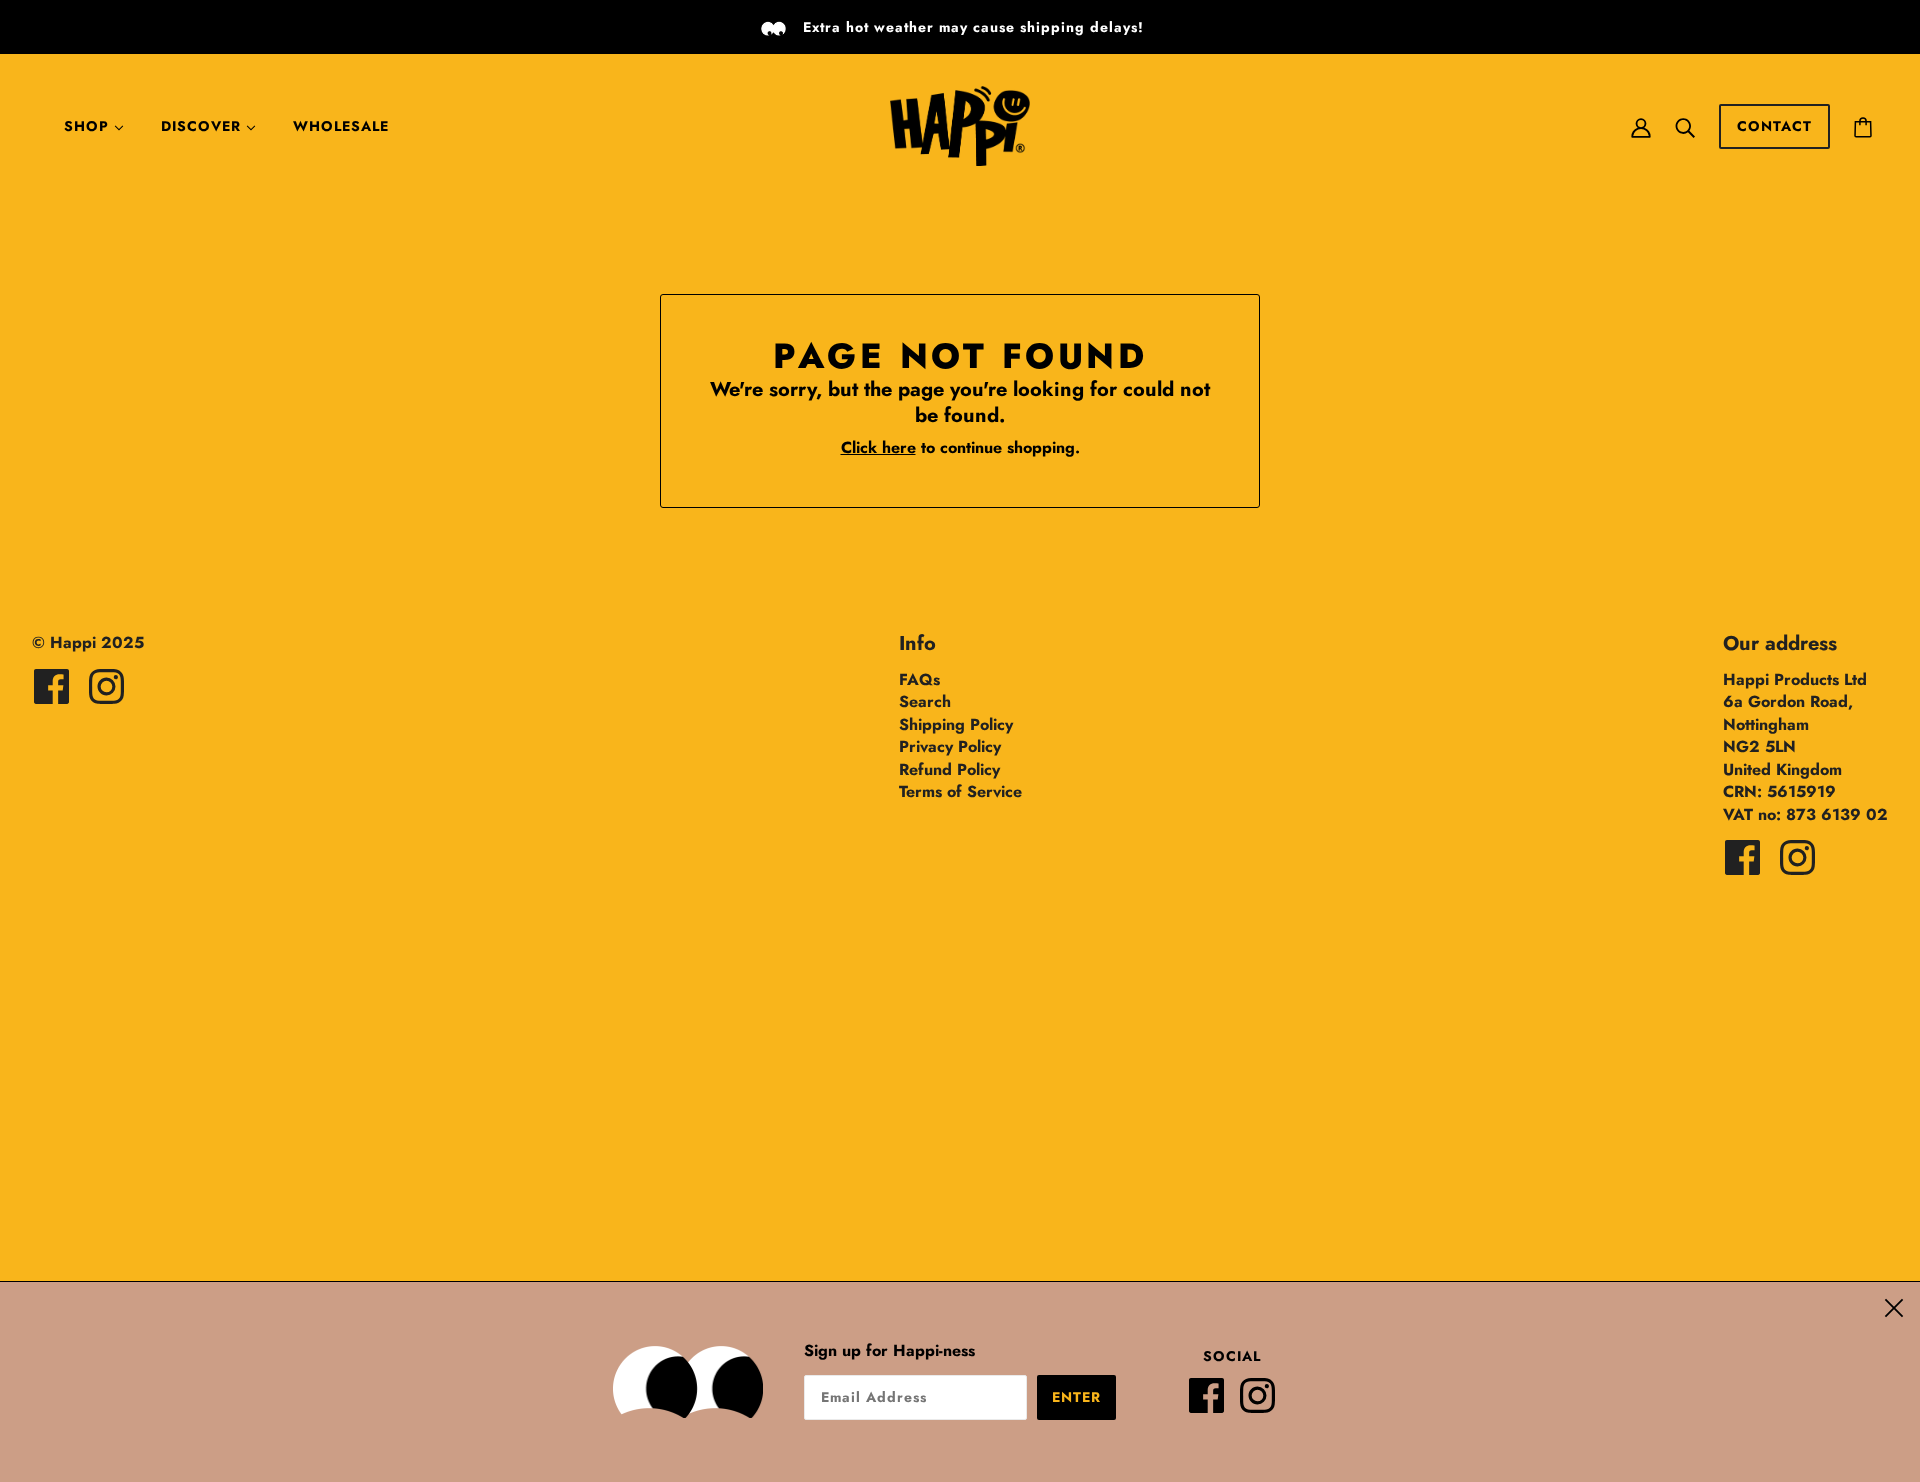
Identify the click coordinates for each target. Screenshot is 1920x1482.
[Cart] (1863, 126)
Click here (878, 447)
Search (925, 701)
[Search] (1685, 126)
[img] (51, 686)
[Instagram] (1265, 1403)
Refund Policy (949, 769)
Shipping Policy (956, 724)
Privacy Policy (950, 746)
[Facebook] (1214, 1403)
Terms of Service (960, 791)
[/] (960, 124)
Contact (1774, 126)
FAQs (919, 679)
